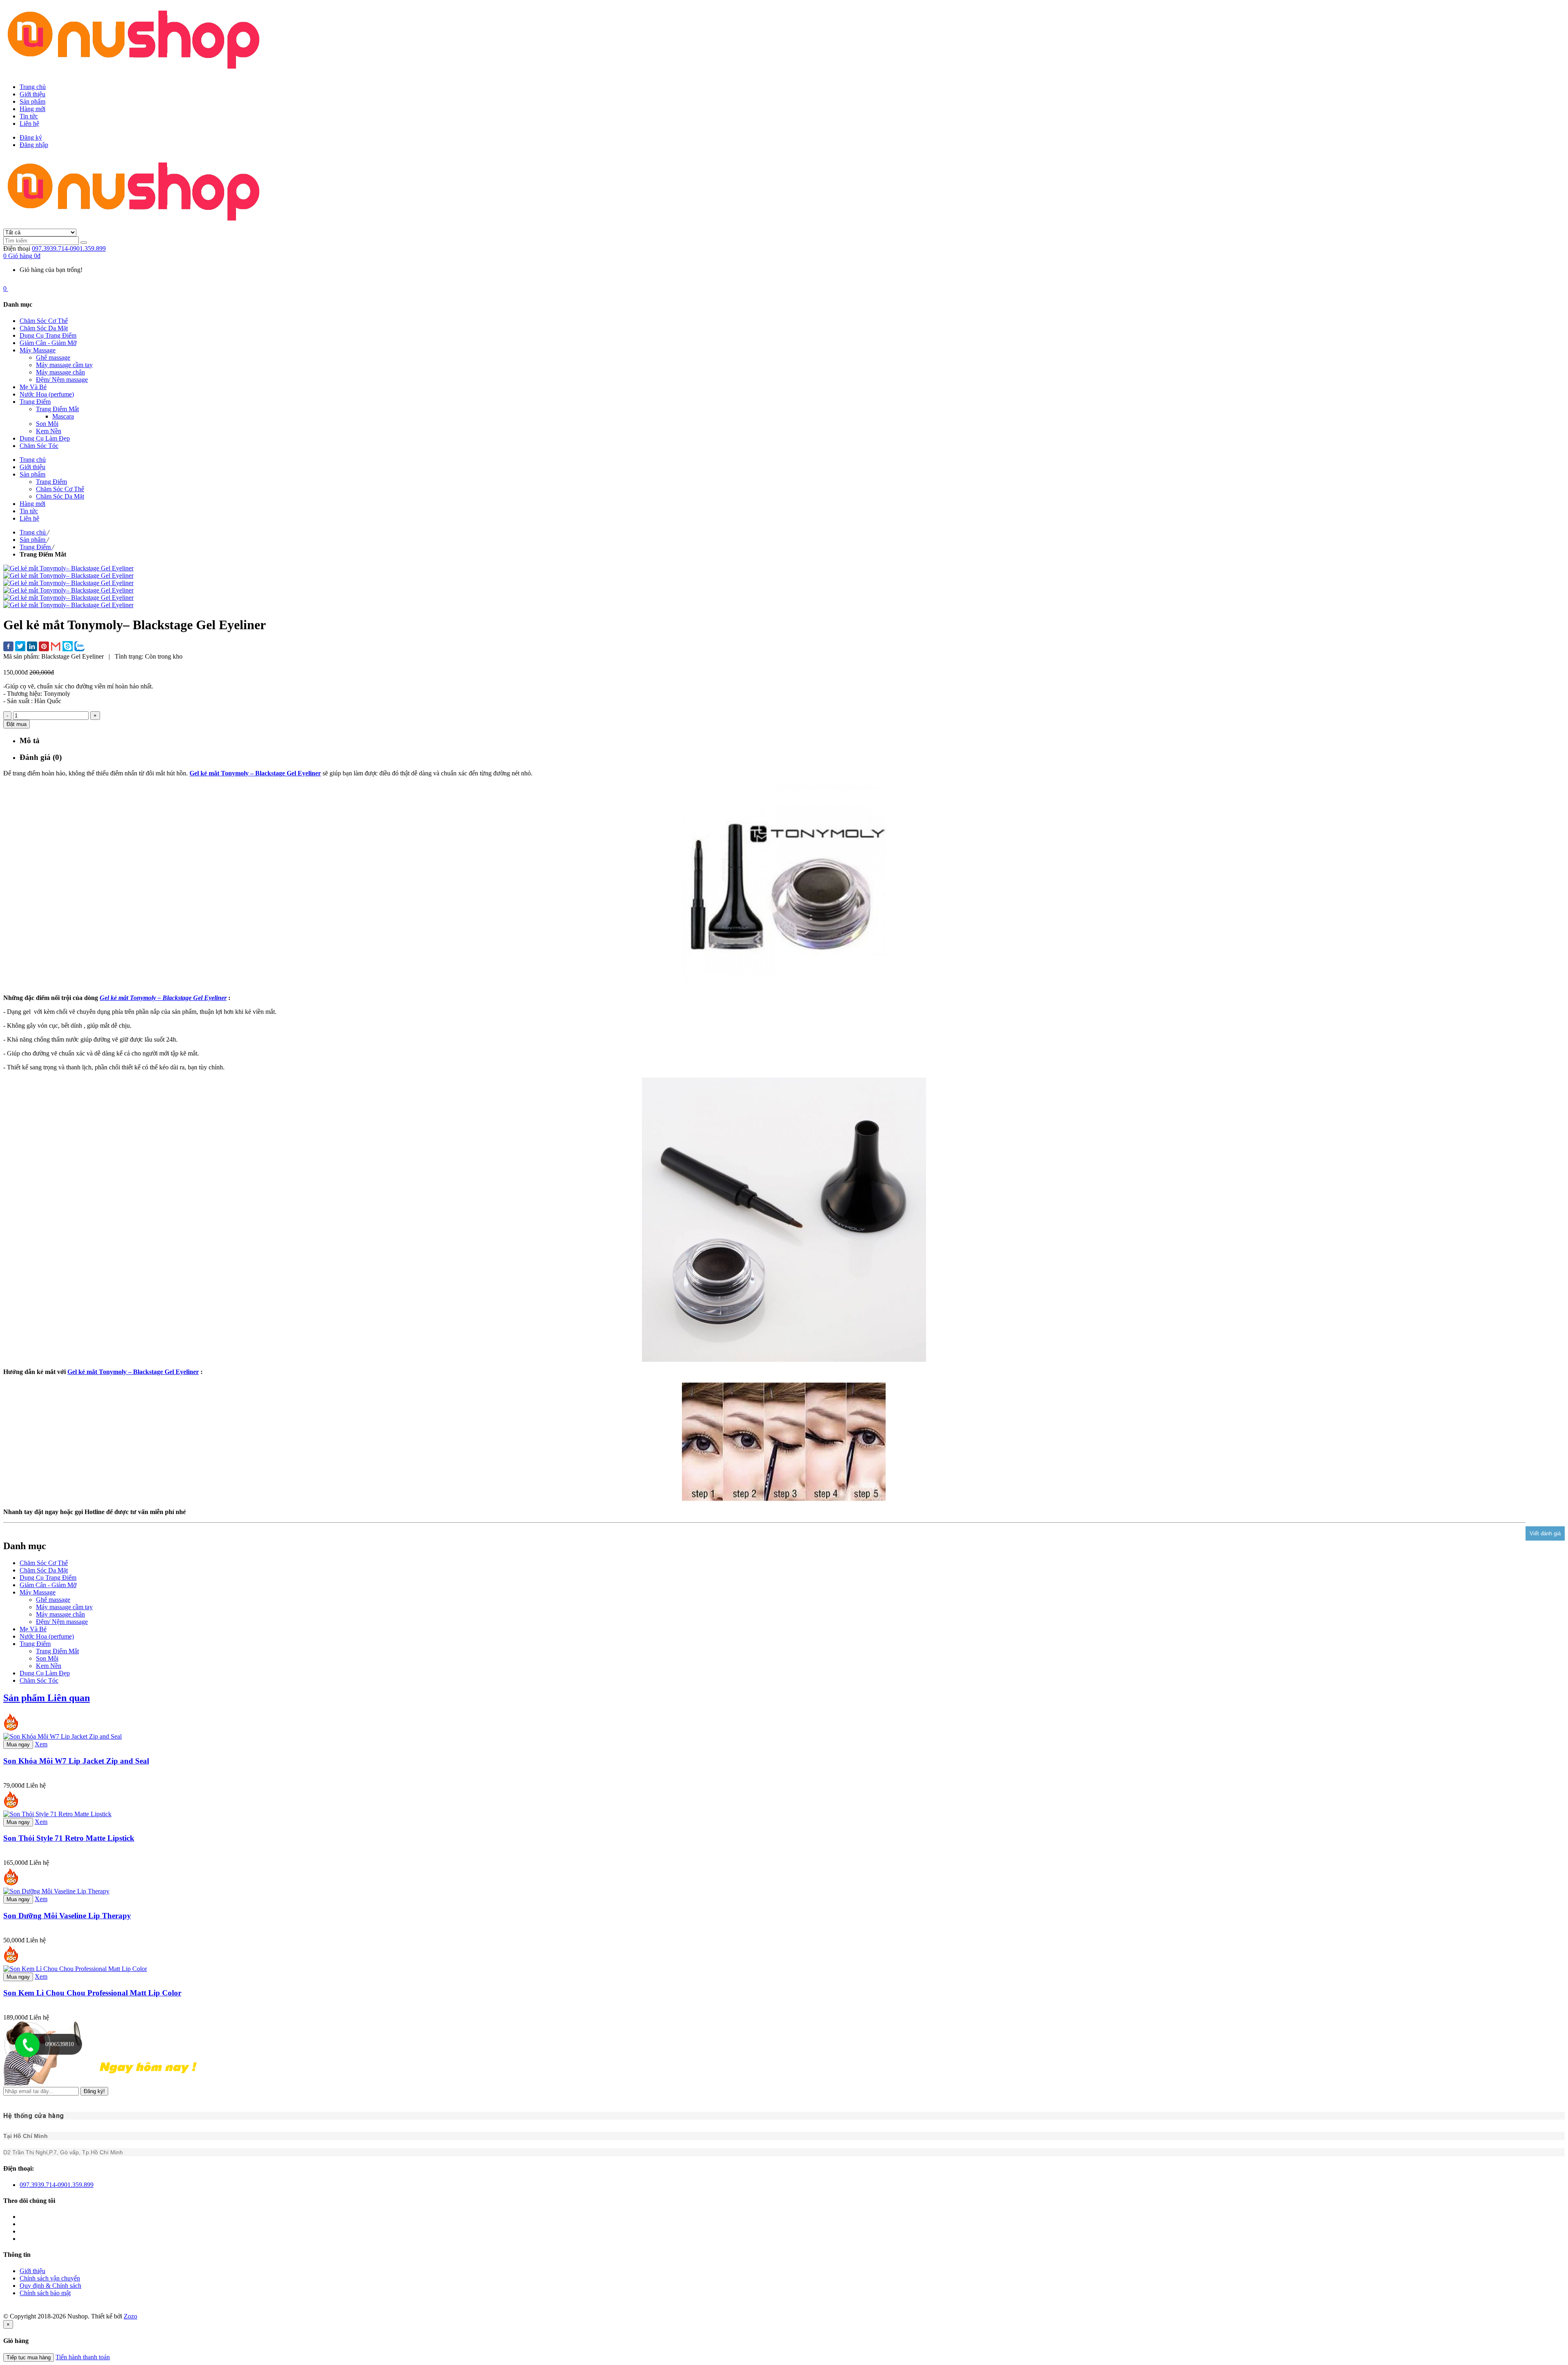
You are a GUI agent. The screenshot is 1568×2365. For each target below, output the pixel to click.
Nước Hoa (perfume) (47, 1636)
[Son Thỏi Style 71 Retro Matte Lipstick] (57, 1814)
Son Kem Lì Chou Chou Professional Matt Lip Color (92, 1993)
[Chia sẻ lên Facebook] (8, 647)
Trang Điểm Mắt (57, 1651)
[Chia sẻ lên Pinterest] (44, 647)
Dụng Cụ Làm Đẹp (45, 1673)
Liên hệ (29, 124)
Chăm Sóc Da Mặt (44, 1570)
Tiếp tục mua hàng (29, 2357)
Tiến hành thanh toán (83, 2357)
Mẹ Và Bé (33, 1629)
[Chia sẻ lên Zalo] (79, 647)
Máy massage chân (60, 1614)
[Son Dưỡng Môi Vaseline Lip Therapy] (56, 1891)
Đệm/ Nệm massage (62, 1622)
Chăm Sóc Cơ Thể (44, 1563)
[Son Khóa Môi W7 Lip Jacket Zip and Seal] (62, 1736)
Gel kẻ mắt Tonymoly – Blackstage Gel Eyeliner (255, 773)
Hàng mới (32, 109)
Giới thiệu (32, 94)
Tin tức (29, 116)
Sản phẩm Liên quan (47, 1698)
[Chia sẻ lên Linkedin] (32, 647)
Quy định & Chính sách (50, 2286)
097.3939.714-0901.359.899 (69, 248)
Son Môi (47, 1658)
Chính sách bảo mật (45, 2293)
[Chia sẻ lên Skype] (68, 647)
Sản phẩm (32, 101)
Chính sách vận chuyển (50, 2278)
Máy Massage (38, 1592)
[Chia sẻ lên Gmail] (56, 647)
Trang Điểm (35, 1644)
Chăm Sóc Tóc (39, 1680)
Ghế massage (53, 1600)
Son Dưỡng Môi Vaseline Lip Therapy (67, 1916)
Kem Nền (49, 1666)
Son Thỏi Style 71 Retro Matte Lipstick (69, 1838)
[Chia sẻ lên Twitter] (20, 647)
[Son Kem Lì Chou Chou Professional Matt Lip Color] (75, 1969)
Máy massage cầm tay (64, 1607)
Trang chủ (33, 87)
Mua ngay (18, 1745)
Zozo (130, 2316)
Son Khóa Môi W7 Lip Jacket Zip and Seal (76, 1761)
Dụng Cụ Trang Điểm (48, 1578)
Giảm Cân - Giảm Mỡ (48, 1585)
